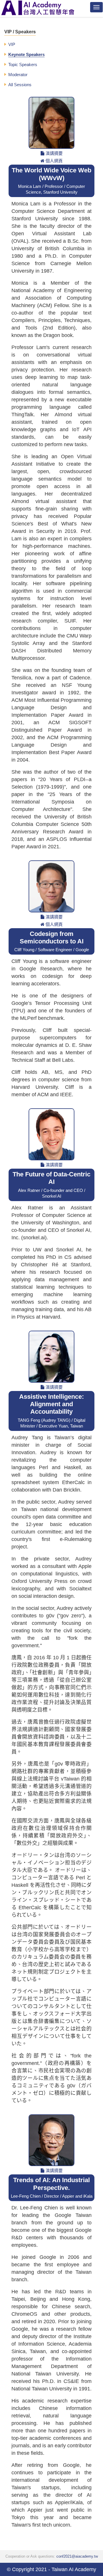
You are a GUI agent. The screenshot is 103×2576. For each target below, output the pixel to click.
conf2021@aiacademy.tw (77, 2556)
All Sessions (20, 85)
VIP (12, 44)
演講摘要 (54, 153)
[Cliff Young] (51, 886)
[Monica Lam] (51, 123)
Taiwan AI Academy (74, 2569)
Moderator (18, 75)
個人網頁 (54, 161)
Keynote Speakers (26, 54)
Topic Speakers (23, 64)
